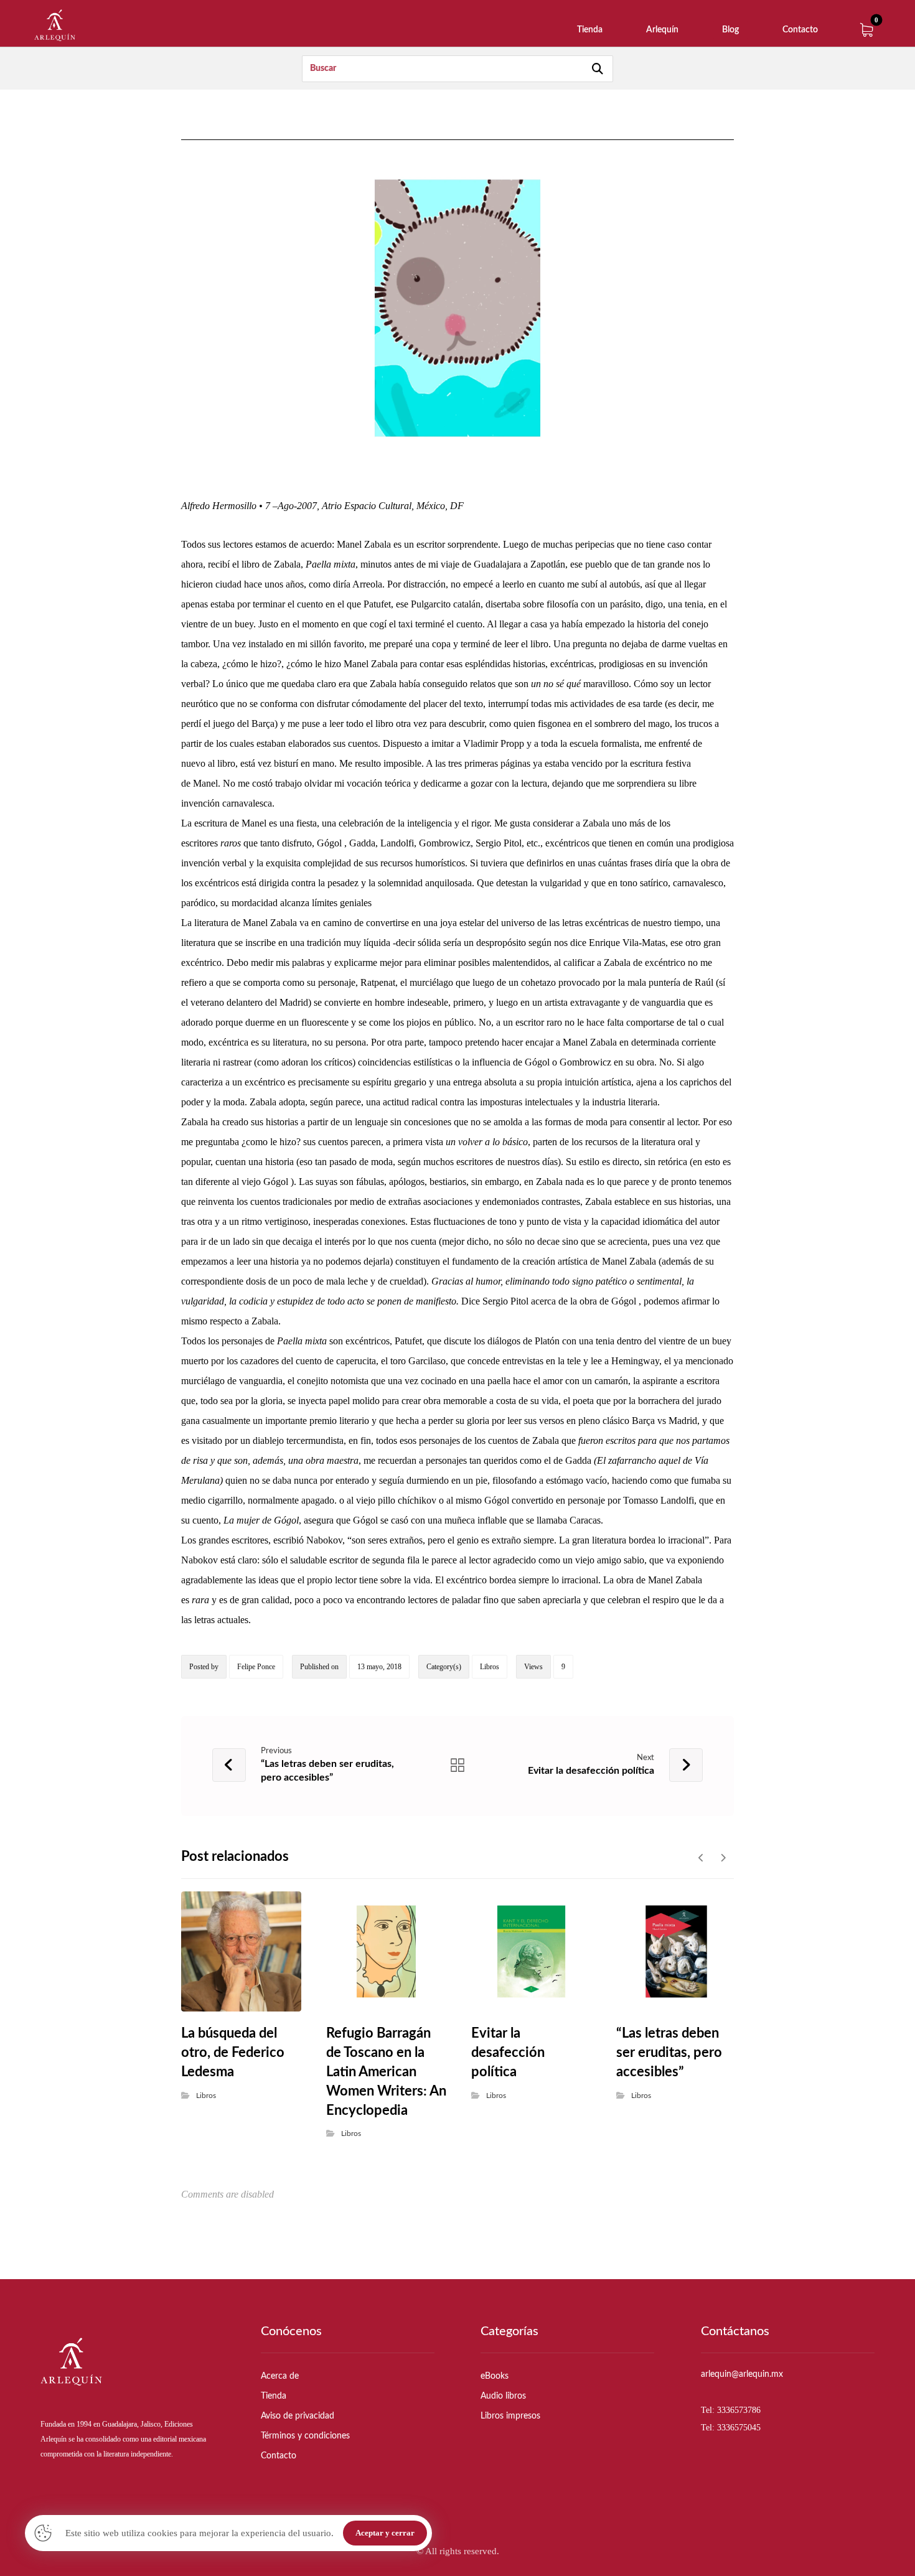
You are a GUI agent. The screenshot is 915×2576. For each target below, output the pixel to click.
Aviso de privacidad (298, 2416)
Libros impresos (510, 2416)
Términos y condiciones (305, 2436)
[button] (866, 30)
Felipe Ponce (256, 1667)
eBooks (495, 2376)
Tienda (274, 2396)
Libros (490, 1667)
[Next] (723, 1858)
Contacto (279, 2456)
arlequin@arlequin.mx (742, 2374)
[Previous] (701, 1858)
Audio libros (503, 2396)
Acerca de (280, 2376)
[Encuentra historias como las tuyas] (55, 25)
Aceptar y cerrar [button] (385, 2533)
